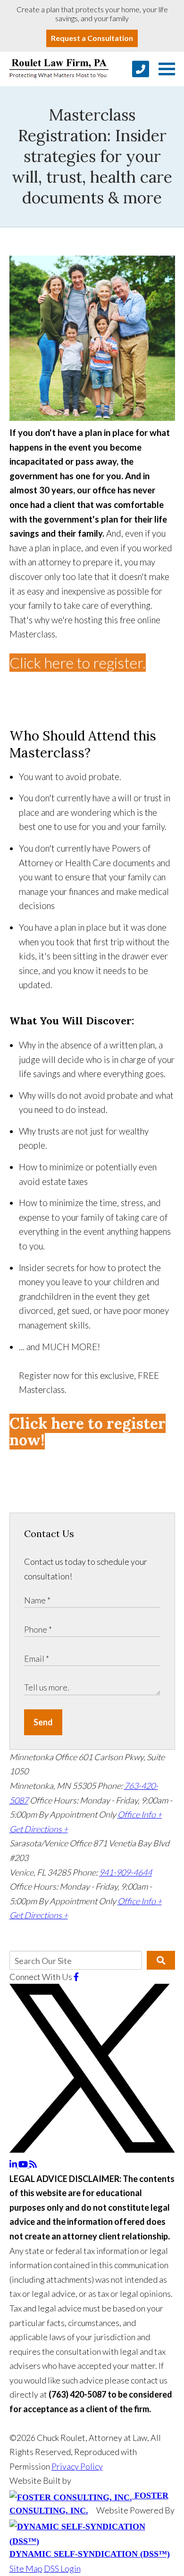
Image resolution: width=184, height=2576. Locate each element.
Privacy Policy (77, 2466)
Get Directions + (39, 1829)
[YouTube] (24, 2164)
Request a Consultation (92, 38)
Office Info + (140, 1814)
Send (43, 1722)
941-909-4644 (125, 1872)
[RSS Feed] (33, 2164)
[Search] (161, 1960)
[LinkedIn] (14, 2164)
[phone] (141, 69)
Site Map (26, 2568)
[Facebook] (76, 1977)
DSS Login (62, 2568)
